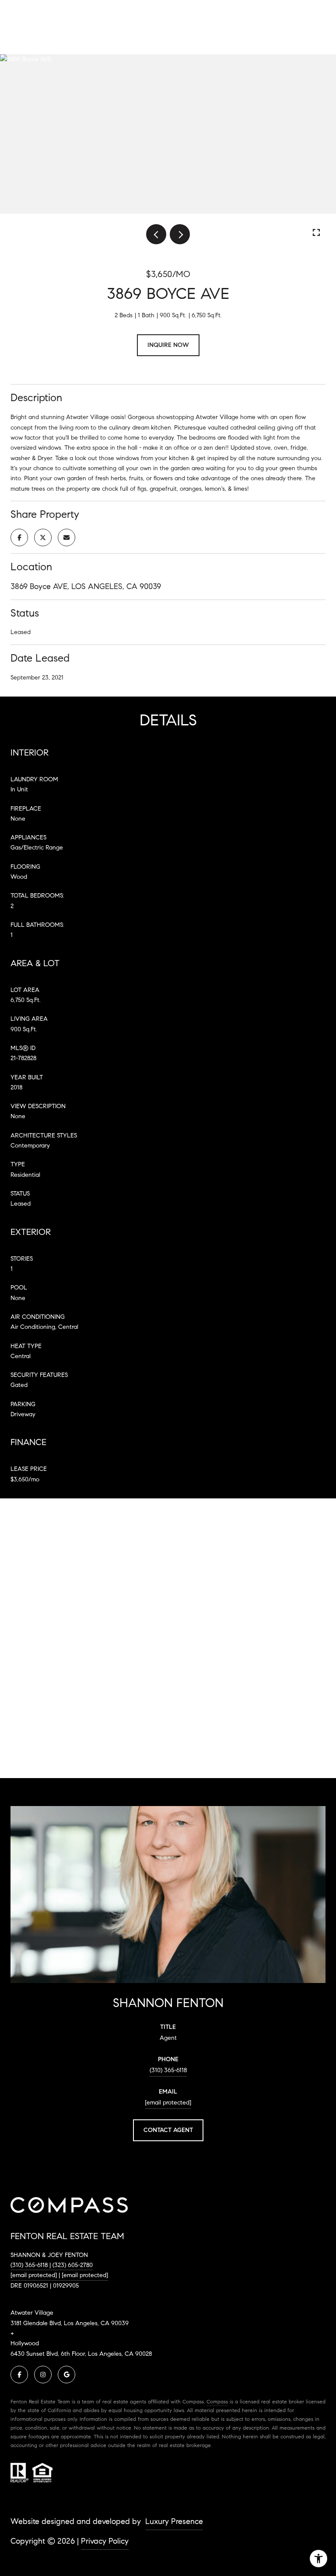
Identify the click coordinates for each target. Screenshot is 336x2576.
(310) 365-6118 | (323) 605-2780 (52, 2265)
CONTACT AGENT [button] (168, 2130)
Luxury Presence (174, 2521)
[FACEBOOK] (19, 2375)
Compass (217, 2401)
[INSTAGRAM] (43, 2375)
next (180, 234)
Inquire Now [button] (168, 345)
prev (156, 234)
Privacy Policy (105, 2541)
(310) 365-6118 (168, 2070)
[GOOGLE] (66, 2375)
